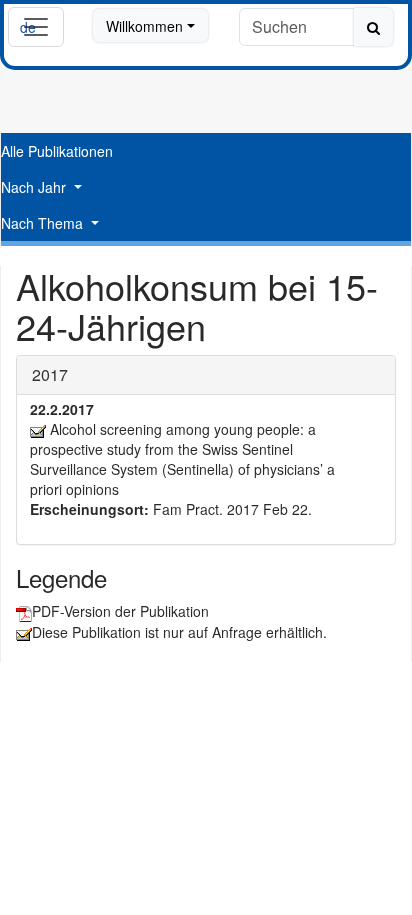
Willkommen (144, 26)
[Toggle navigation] (36, 27)
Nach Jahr (35, 187)
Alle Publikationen (57, 151)
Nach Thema (44, 223)
